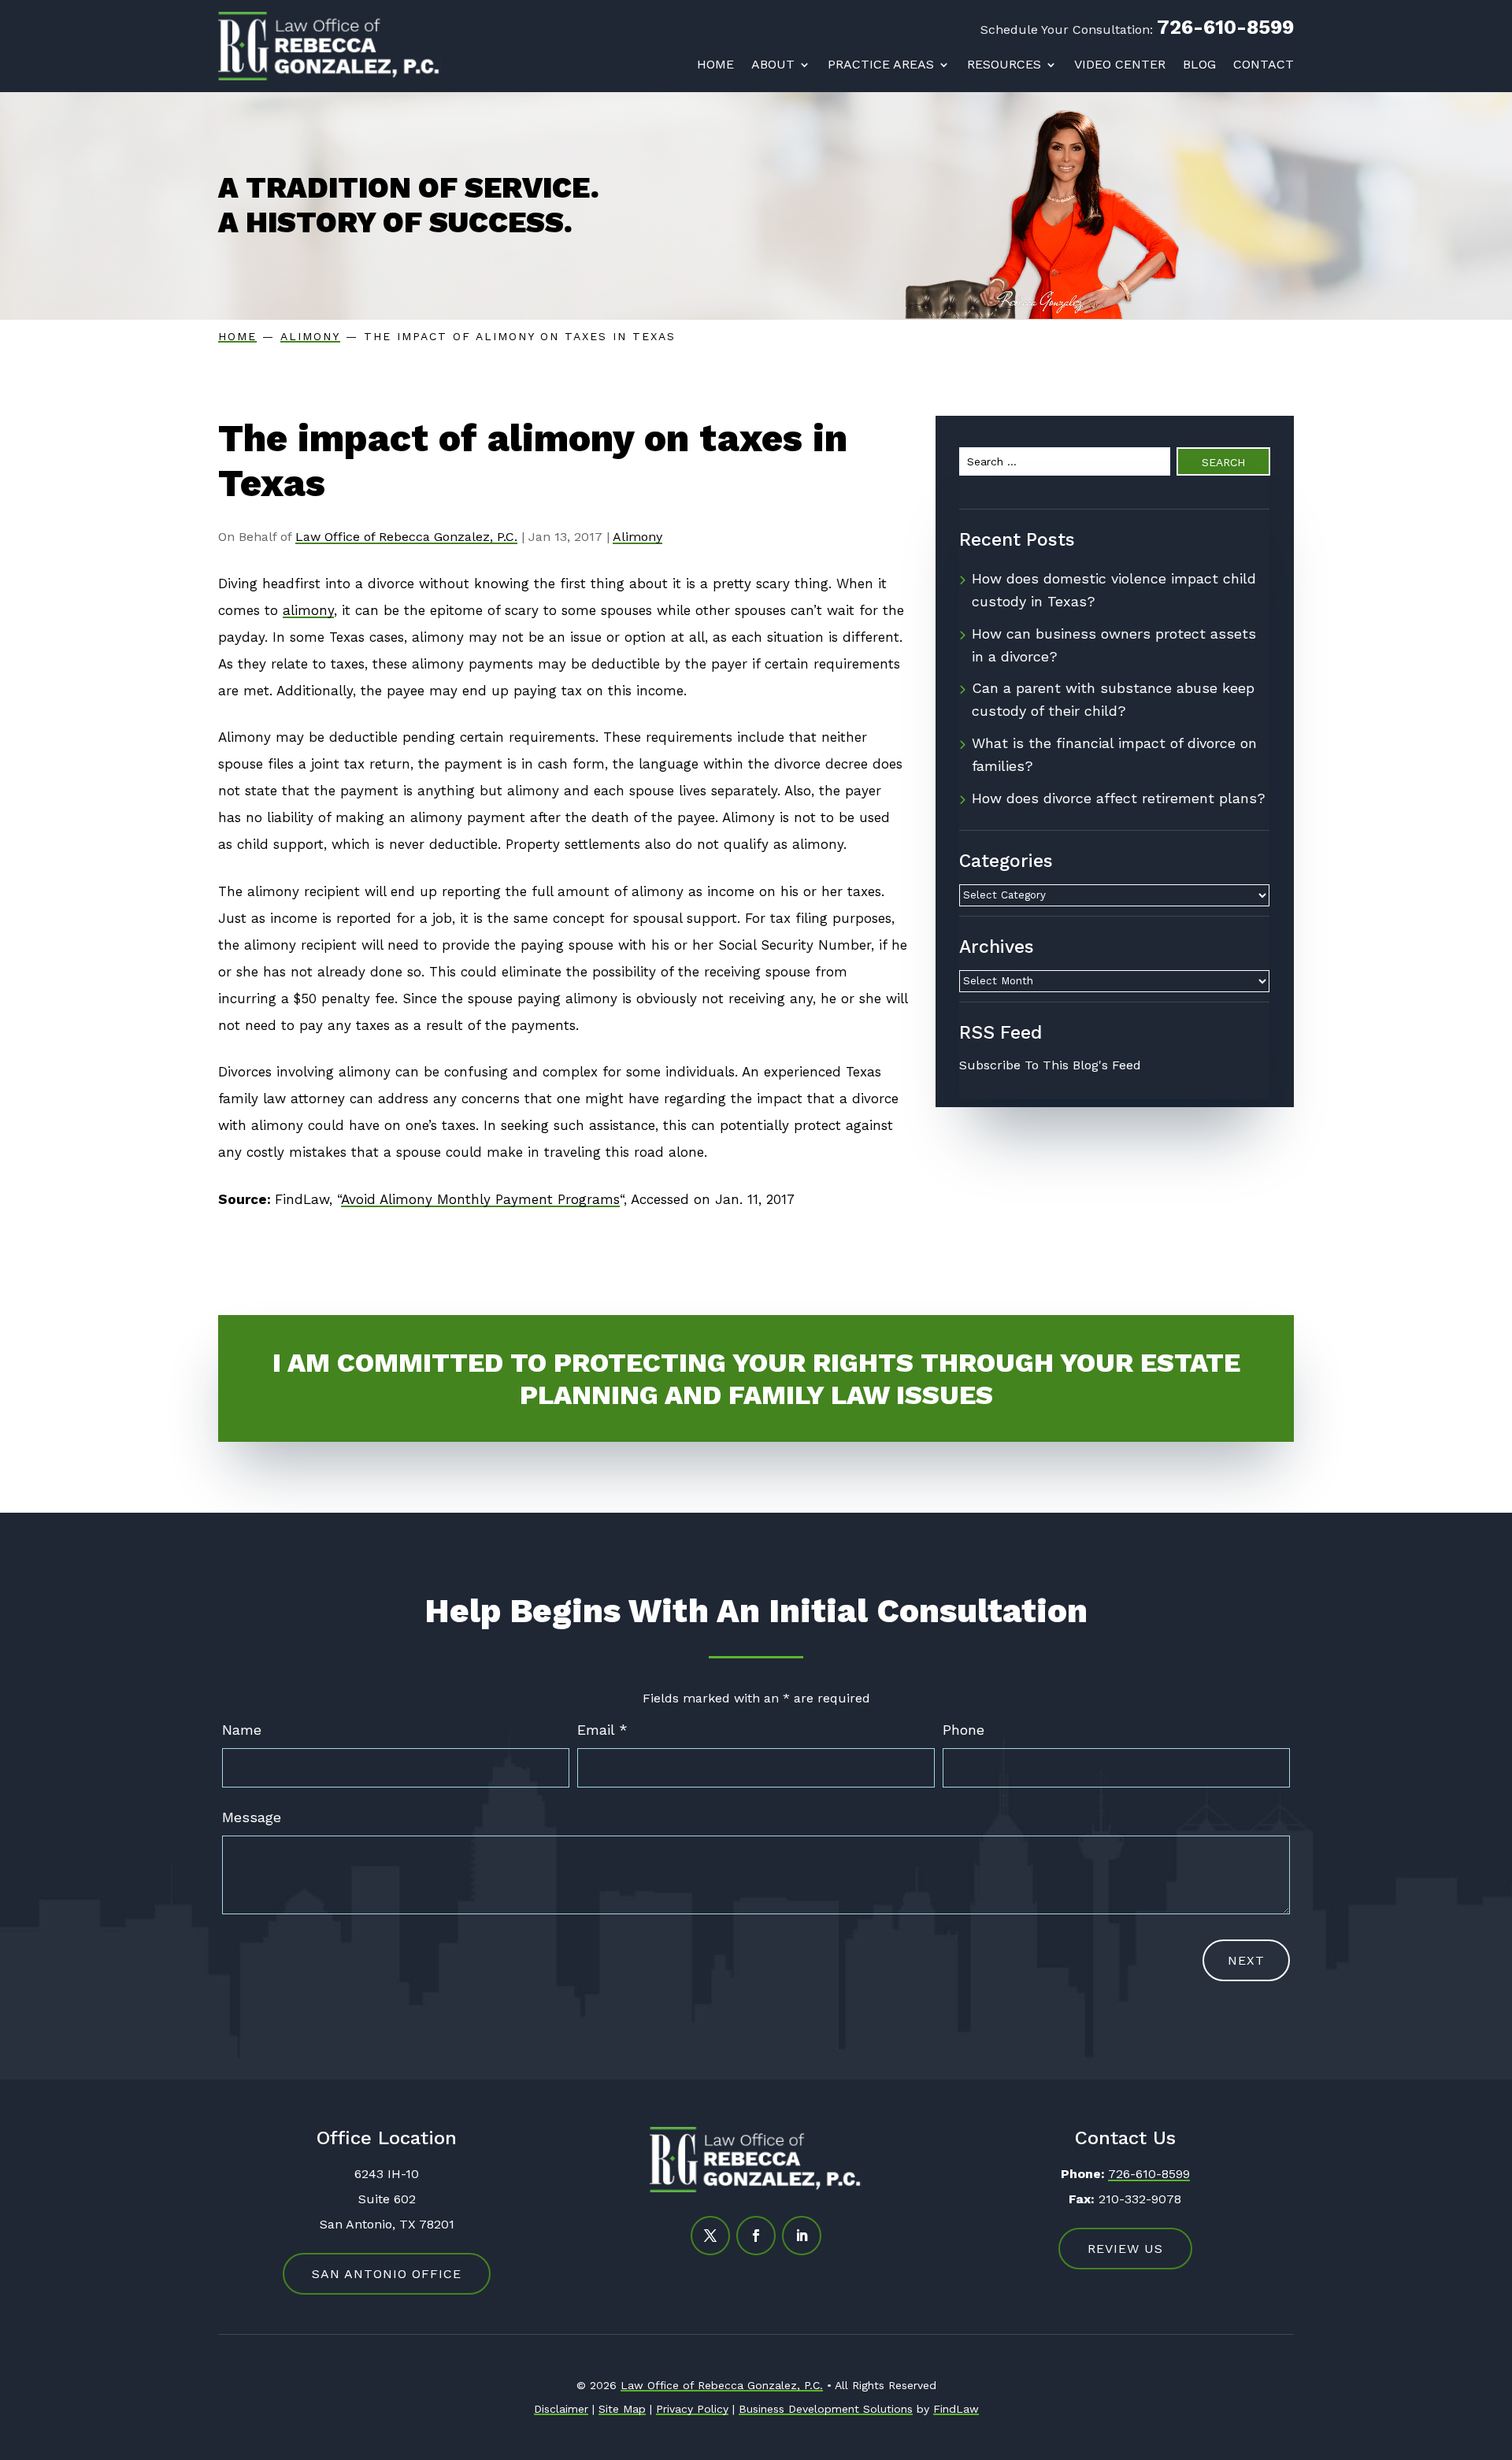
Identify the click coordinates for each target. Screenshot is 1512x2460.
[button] (710, 2236)
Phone (964, 1730)
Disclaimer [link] (561, 2409)
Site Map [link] (622, 2409)
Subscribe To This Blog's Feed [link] (1050, 1065)
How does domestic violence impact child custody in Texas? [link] (1114, 590)
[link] (330, 46)
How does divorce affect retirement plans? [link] (1119, 798)
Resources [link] (1004, 65)
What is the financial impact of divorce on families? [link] (1114, 754)
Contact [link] (1264, 65)
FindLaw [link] (956, 2409)
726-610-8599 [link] (1225, 27)
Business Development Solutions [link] (826, 2409)
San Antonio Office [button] (387, 2274)
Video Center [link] (1120, 65)
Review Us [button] (1125, 2249)
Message (252, 1817)
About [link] (773, 65)
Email (602, 1730)
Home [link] (715, 65)
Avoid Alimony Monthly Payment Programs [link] (480, 1199)
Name (242, 1730)
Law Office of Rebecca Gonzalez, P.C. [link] (406, 537)
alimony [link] (308, 610)
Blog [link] (1199, 65)
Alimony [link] (637, 537)
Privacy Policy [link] (692, 2409)
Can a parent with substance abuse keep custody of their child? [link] (1113, 699)
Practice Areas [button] (881, 65)
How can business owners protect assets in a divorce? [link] (1114, 645)
